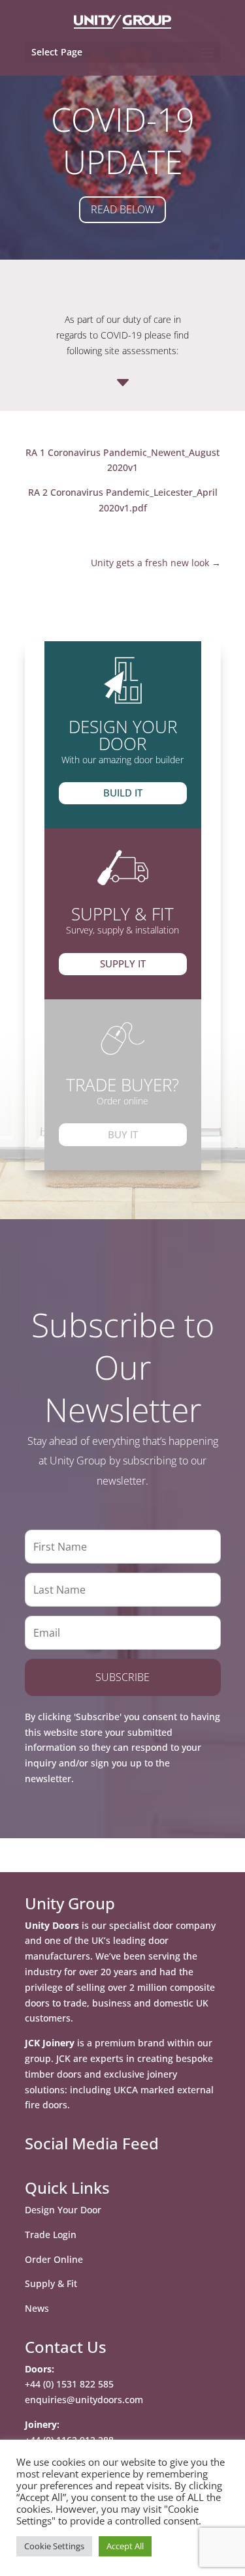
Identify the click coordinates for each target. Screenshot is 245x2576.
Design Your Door (63, 2210)
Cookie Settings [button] (54, 2546)
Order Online (54, 2259)
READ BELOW (122, 209)
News (37, 2308)
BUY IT (123, 1134)
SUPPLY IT (123, 963)
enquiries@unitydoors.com (84, 2400)
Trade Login (51, 2235)
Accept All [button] (125, 2546)
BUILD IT (123, 793)
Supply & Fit (51, 2283)
